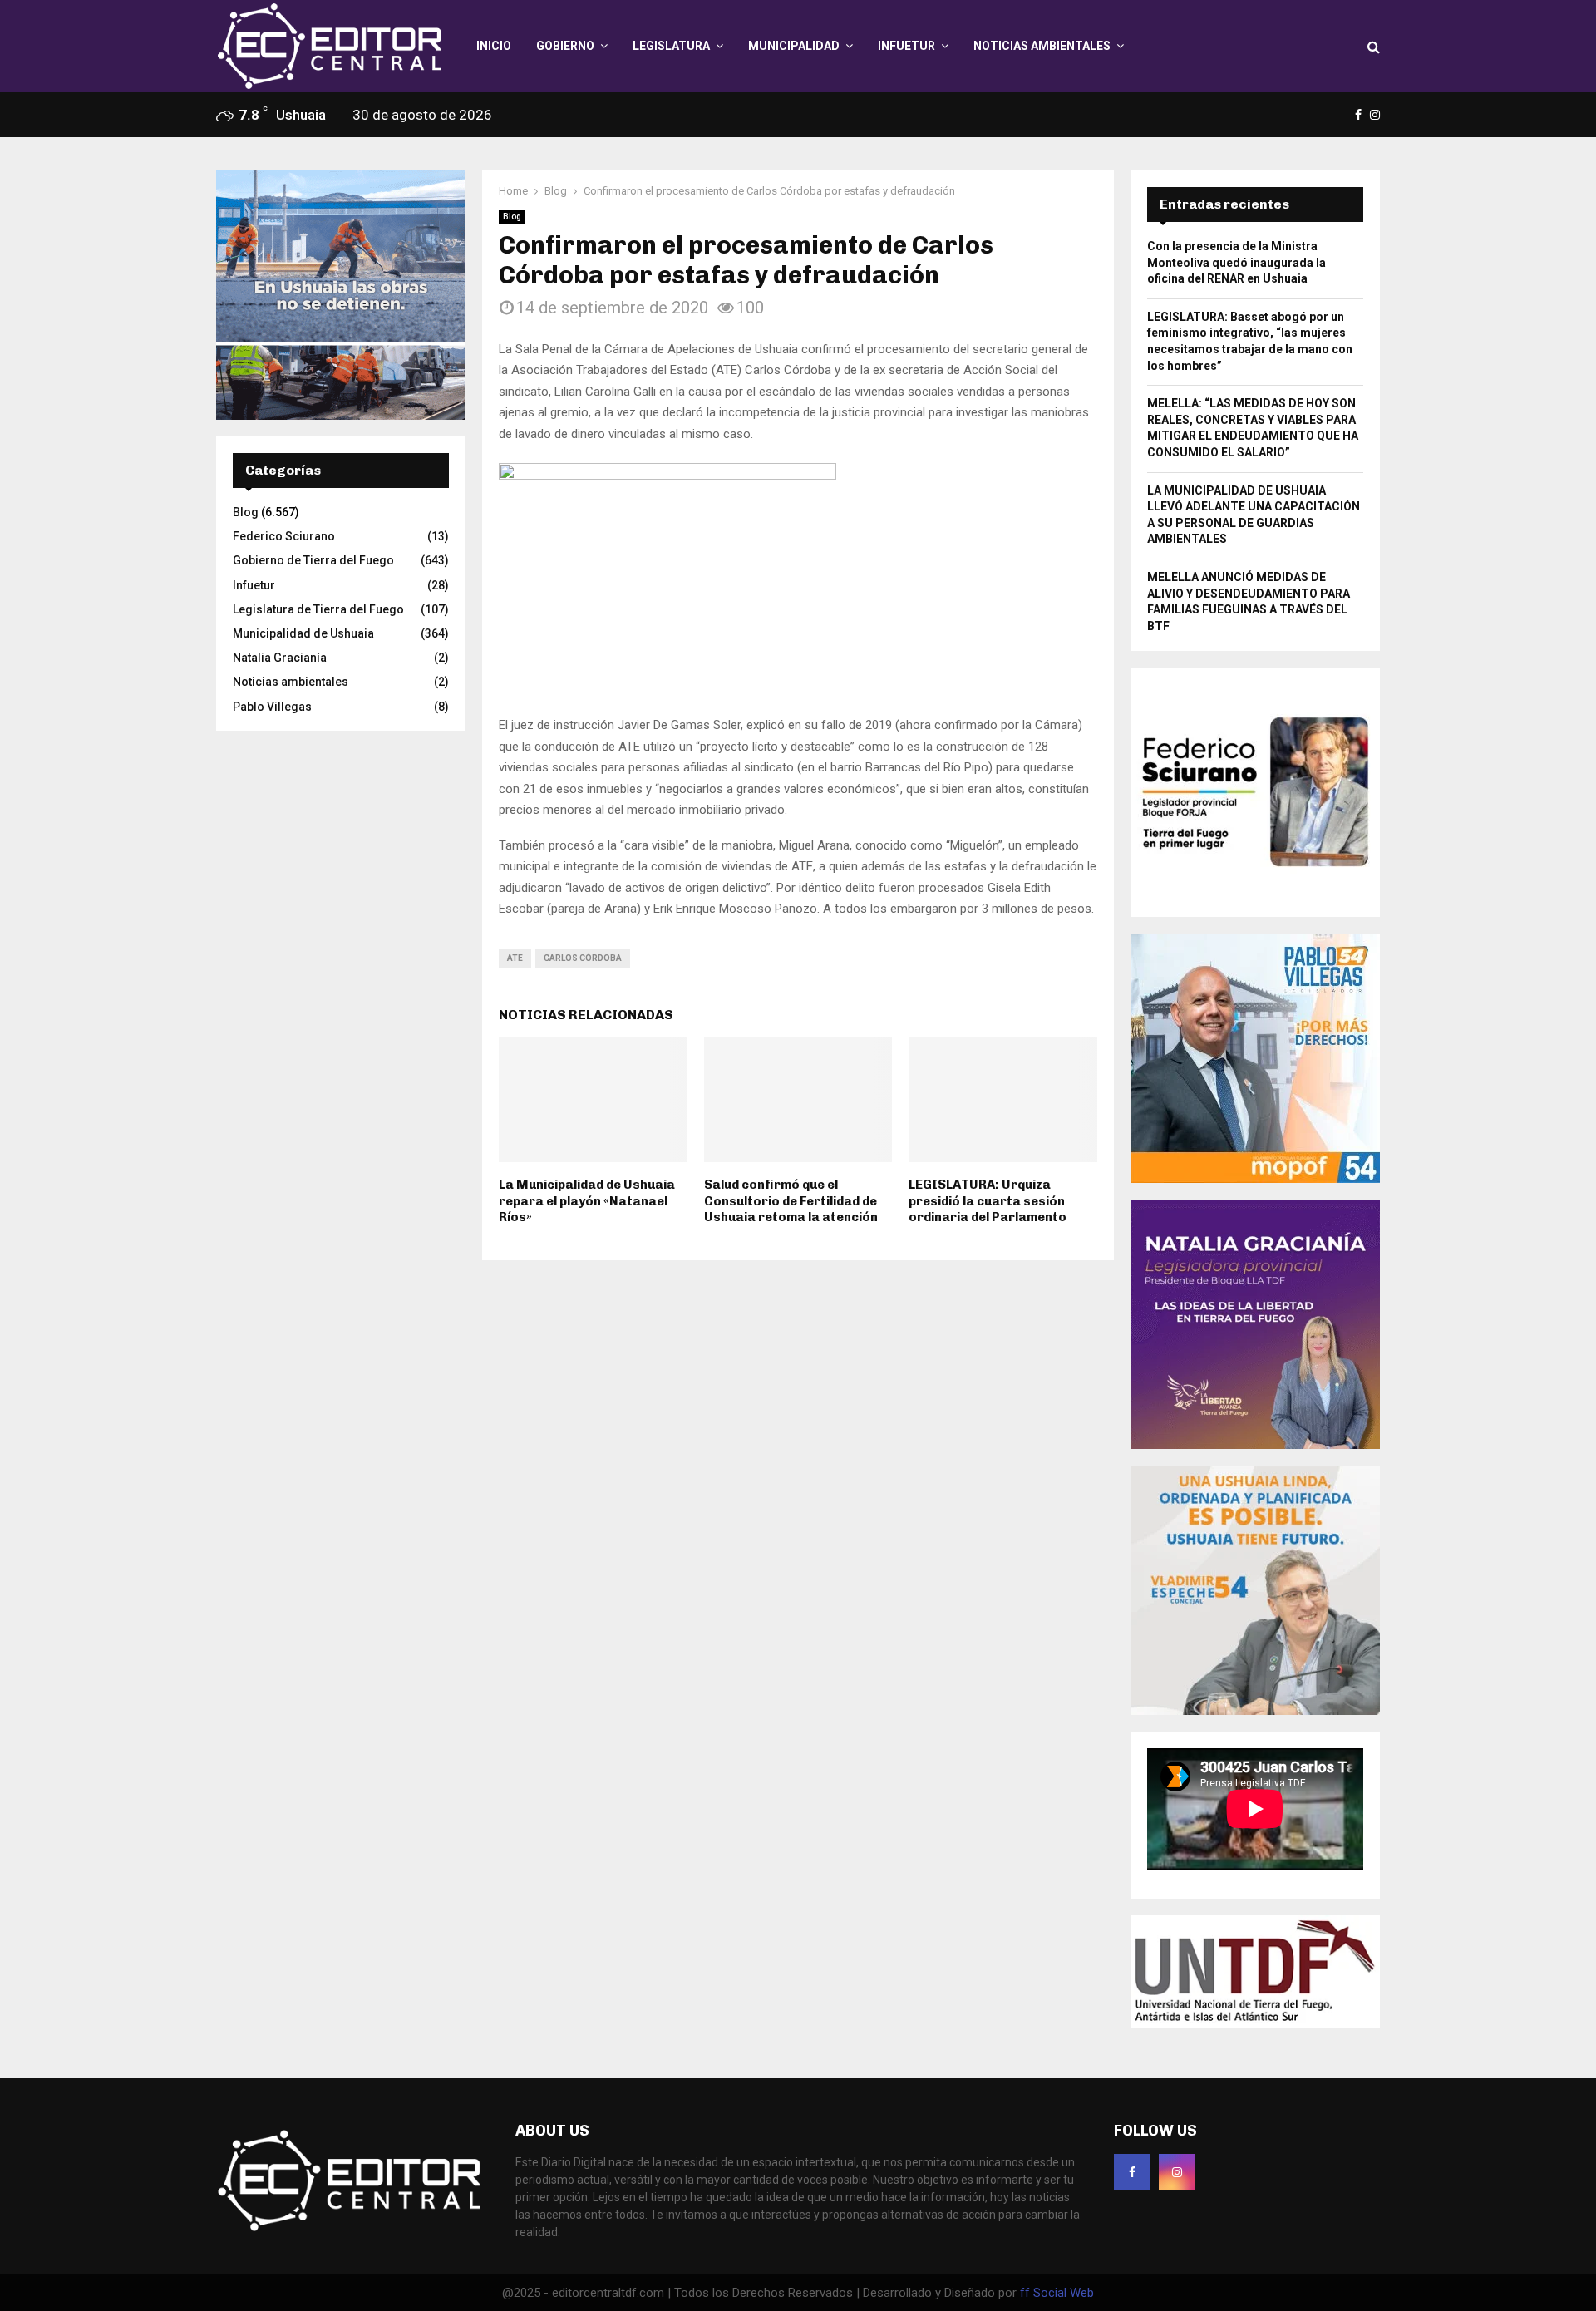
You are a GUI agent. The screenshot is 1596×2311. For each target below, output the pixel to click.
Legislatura (671, 46)
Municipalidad (794, 46)
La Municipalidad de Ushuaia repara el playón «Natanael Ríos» (587, 1201)
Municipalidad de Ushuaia (303, 633)
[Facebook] (1132, 2172)
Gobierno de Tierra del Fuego (313, 560)
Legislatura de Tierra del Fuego (318, 609)
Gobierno (565, 46)
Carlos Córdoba (583, 958)
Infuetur (906, 46)
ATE (515, 958)
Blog (512, 217)
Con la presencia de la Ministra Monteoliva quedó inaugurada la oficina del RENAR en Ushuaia (1236, 262)
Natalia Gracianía (280, 658)
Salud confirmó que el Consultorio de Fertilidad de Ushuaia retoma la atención (791, 1201)
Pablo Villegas (272, 707)
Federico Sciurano (284, 536)
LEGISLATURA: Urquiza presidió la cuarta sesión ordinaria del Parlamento (988, 1201)
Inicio (494, 46)
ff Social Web (1057, 2293)
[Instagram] (1177, 2172)
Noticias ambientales (1042, 46)
